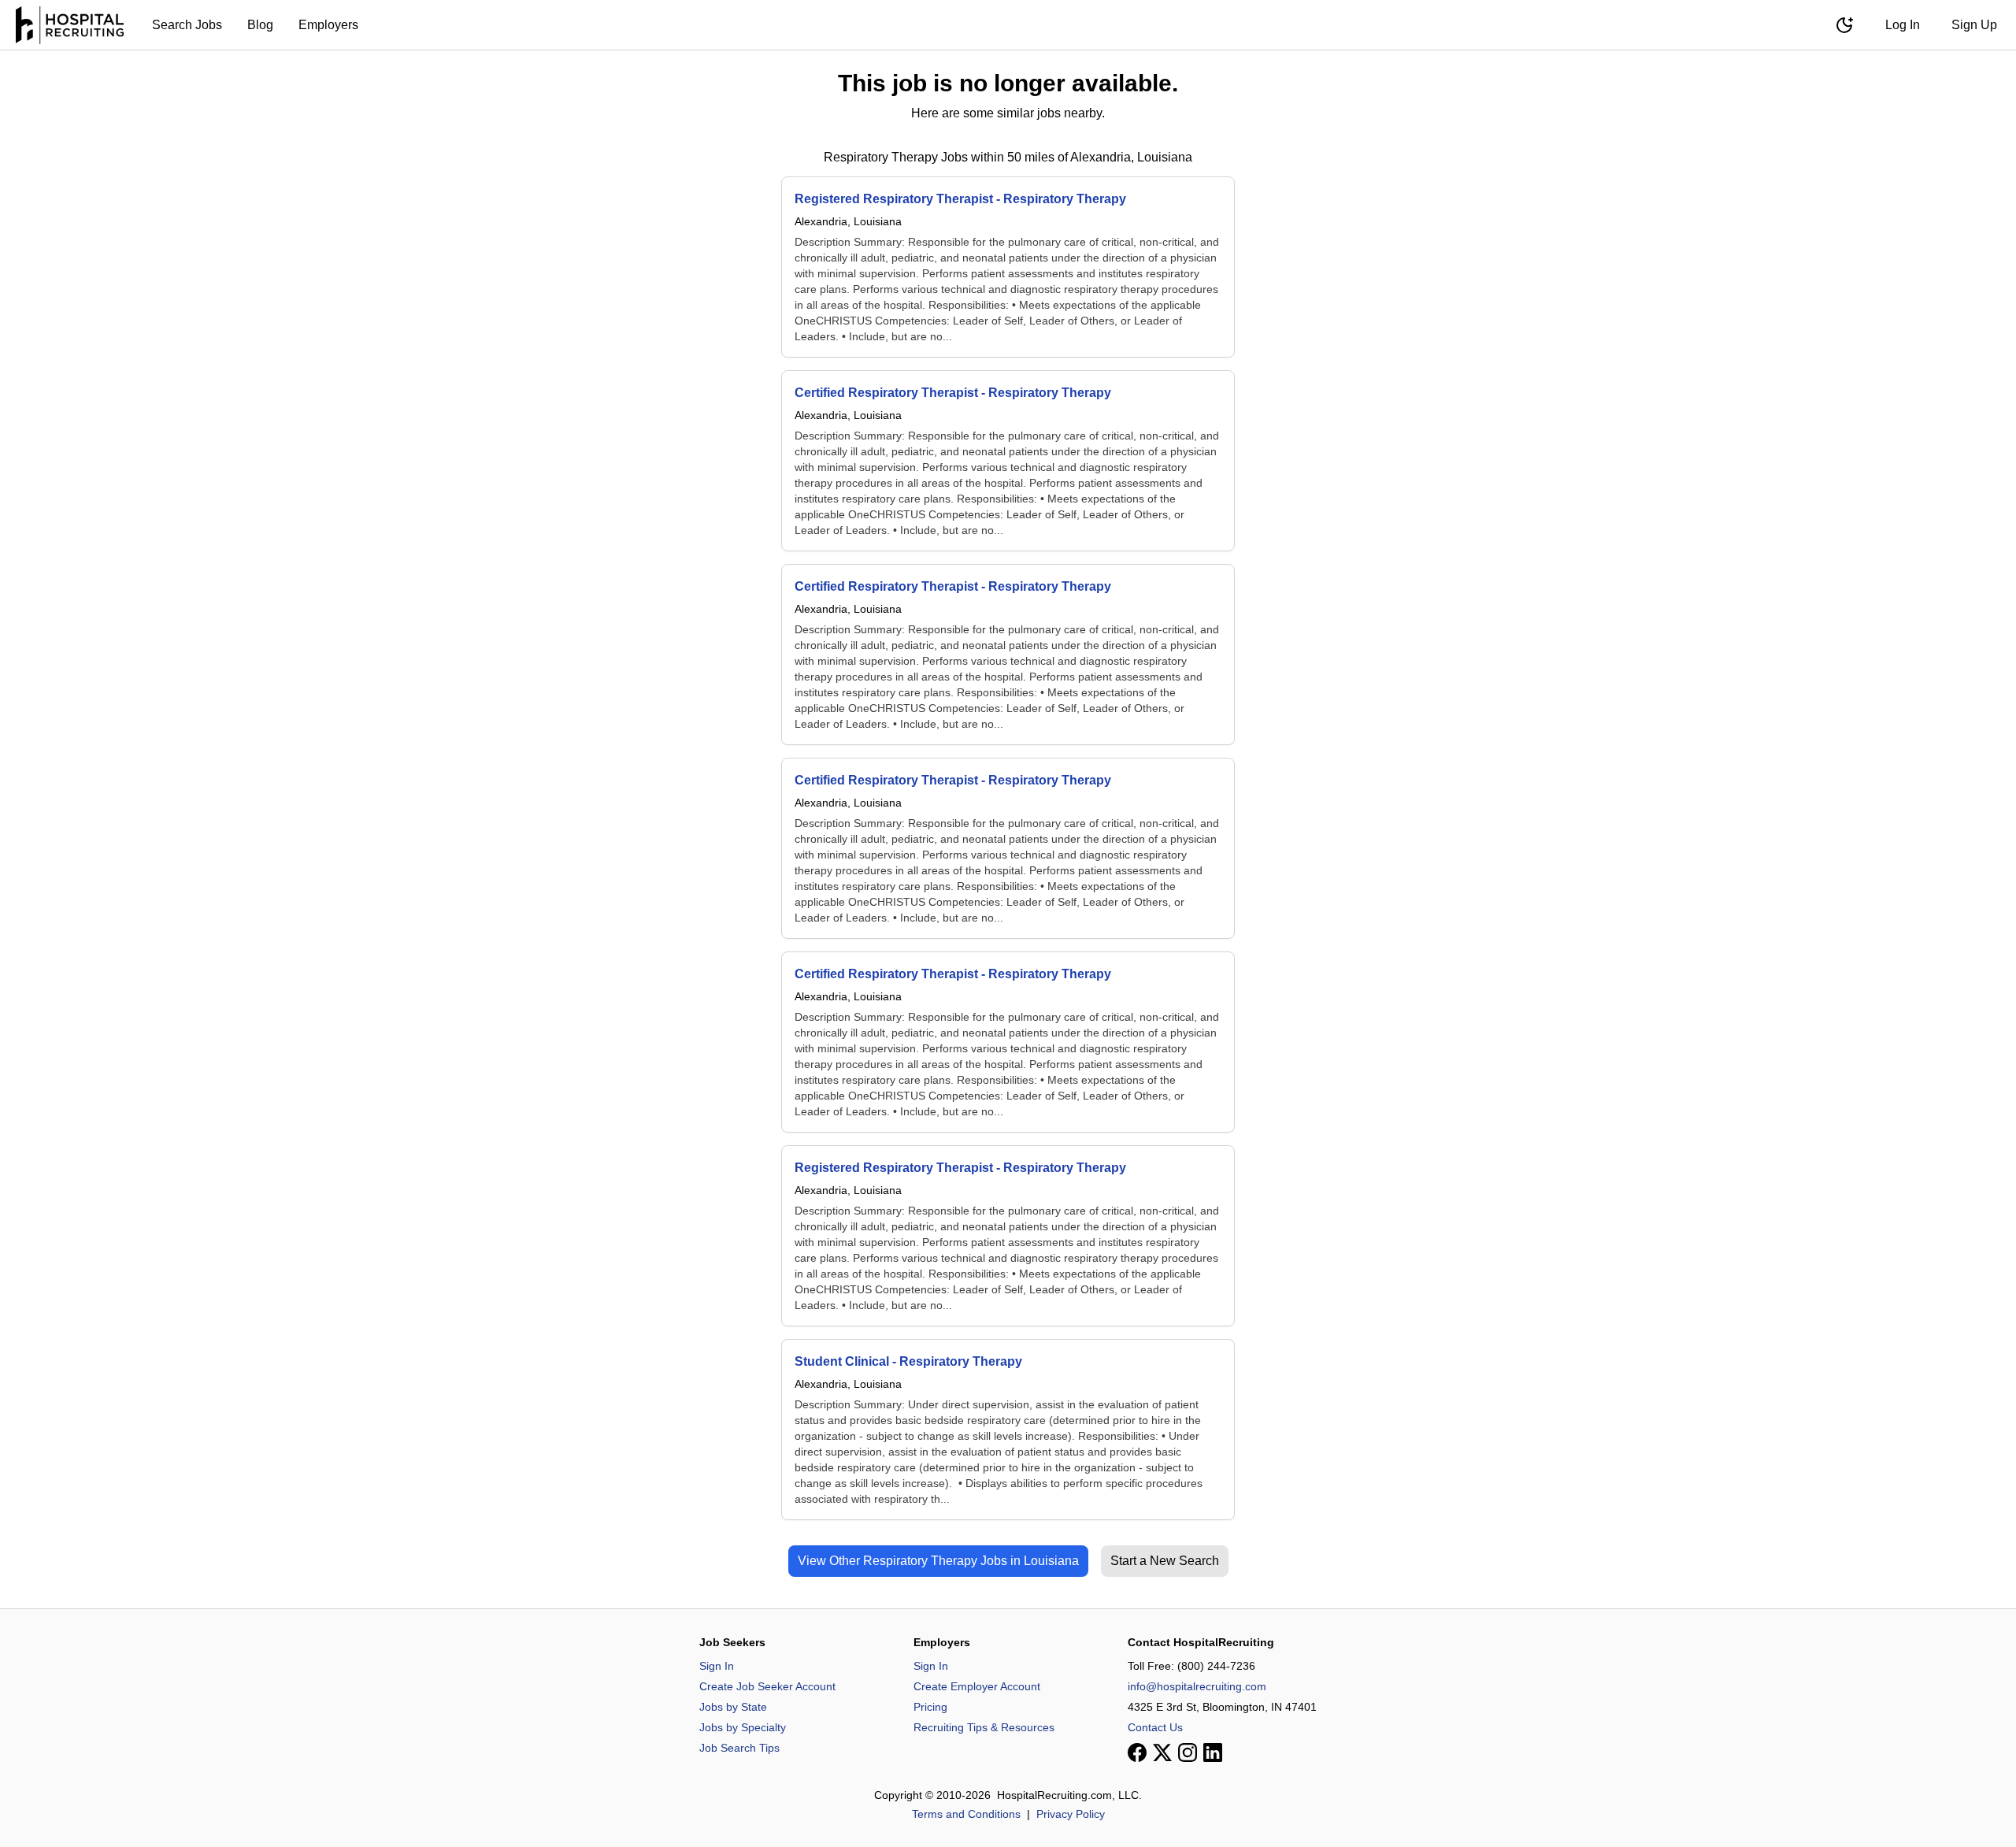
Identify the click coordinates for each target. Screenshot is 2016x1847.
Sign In (717, 1666)
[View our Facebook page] (1137, 1752)
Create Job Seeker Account (767, 1686)
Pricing (930, 1707)
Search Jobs (187, 25)
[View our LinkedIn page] (1213, 1752)
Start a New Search (1165, 1561)
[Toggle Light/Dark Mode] (1844, 25)
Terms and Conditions (966, 1814)
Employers (328, 25)
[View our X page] (1162, 1752)
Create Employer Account (977, 1686)
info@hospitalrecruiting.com (1197, 1686)
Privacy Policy (1071, 1814)
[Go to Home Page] (70, 25)
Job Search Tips (739, 1748)
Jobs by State (733, 1707)
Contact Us (1155, 1727)
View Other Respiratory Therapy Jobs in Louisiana (938, 1561)
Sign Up (1974, 25)
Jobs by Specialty (743, 1727)
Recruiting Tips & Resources (984, 1727)
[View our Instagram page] (1188, 1752)
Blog (260, 25)
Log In (1903, 25)
